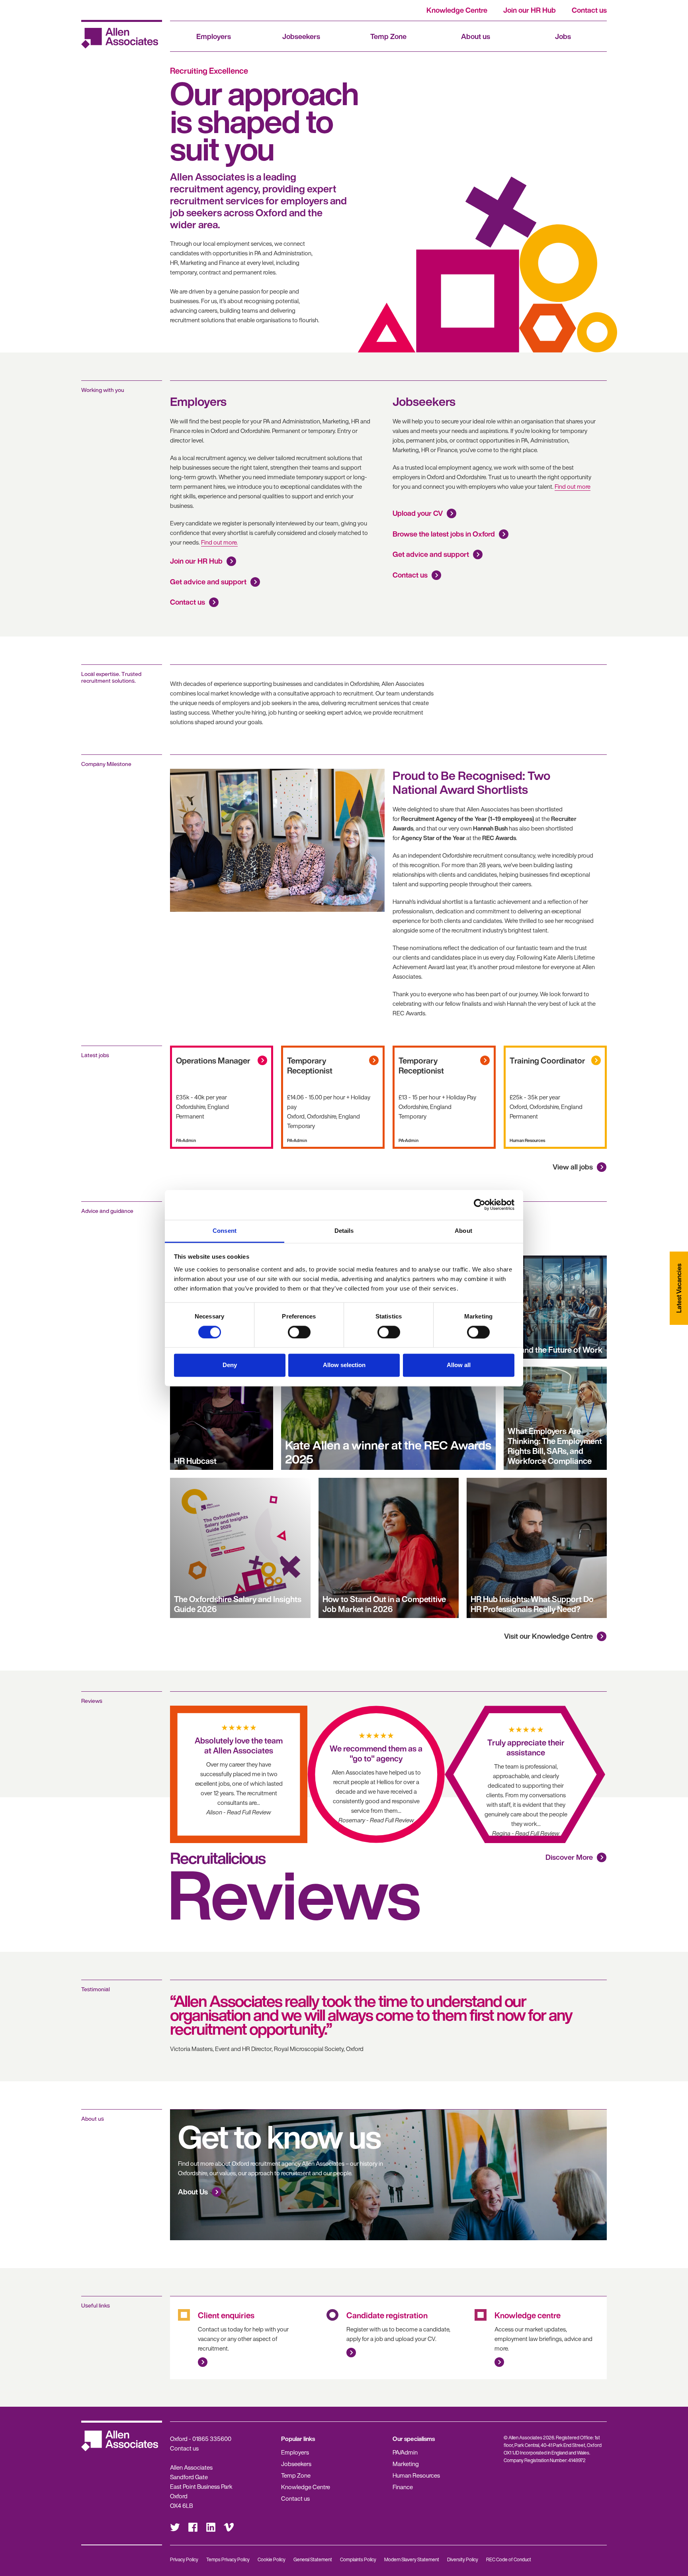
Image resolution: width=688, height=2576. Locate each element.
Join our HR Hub (530, 10)
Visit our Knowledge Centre (548, 1636)
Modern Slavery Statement (412, 2559)
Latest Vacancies (679, 1288)
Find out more (573, 486)
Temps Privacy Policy (228, 2559)
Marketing (406, 2464)
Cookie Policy (272, 2559)
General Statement (313, 2559)
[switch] (299, 1332)
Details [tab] (344, 1231)
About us (476, 36)
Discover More (569, 1857)
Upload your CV (418, 513)
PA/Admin (405, 2452)
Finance (403, 2487)
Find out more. (219, 542)
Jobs (563, 36)
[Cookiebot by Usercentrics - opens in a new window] (480, 1205)
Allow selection (344, 1365)
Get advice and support (208, 582)
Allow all (459, 1365)
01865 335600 (212, 2439)
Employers (214, 36)
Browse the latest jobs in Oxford (444, 534)
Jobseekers (301, 36)
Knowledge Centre (457, 10)
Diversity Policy (463, 2559)
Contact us (589, 10)
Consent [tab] (225, 1231)
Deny (230, 1365)
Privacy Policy (184, 2559)
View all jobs (573, 1167)
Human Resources (416, 2475)
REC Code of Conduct (509, 2559)
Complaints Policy (358, 2559)
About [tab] (463, 1231)
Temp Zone (388, 36)
